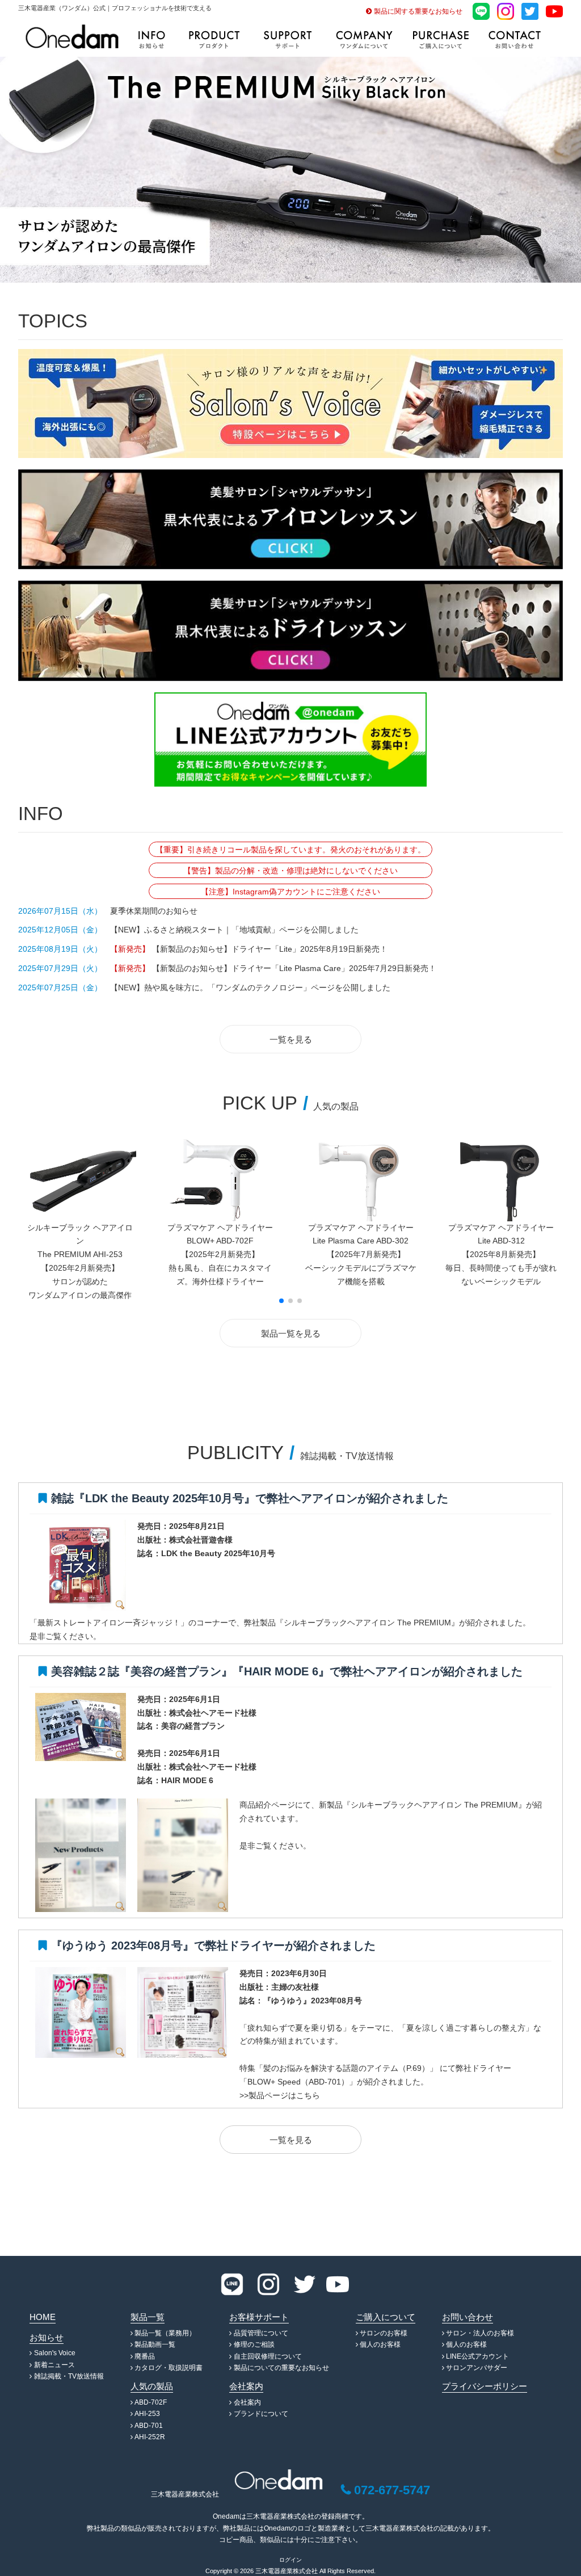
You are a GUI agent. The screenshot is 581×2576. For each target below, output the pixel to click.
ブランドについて (261, 2414)
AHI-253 (147, 2414)
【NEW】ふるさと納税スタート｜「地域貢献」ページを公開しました (234, 930)
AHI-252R (150, 2437)
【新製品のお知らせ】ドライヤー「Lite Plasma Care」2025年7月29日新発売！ (293, 968)
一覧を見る (291, 1039)
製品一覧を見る (291, 1333)
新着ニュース (54, 2365)
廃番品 (145, 2356)
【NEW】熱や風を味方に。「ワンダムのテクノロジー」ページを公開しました (250, 987)
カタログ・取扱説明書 (169, 2368)
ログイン (290, 2560)
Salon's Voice (55, 2353)
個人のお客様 (380, 2344)
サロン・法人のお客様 (480, 2333)
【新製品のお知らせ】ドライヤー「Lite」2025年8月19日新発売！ (269, 949)
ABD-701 (149, 2426)
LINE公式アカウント (477, 2356)
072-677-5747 (392, 2490)
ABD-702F (151, 2402)
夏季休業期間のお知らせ (154, 911)
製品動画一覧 (155, 2344)
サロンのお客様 (384, 2333)
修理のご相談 (254, 2344)
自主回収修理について (268, 2356)
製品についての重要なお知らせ (281, 2368)
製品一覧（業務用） (165, 2333)
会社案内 (247, 2402)
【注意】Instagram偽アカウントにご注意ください (290, 892)
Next (572, 167)
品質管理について (261, 2333)
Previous (9, 167)
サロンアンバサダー (477, 2368)
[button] (281, 1301)
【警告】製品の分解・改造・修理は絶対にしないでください (290, 871)
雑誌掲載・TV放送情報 (69, 2376)
